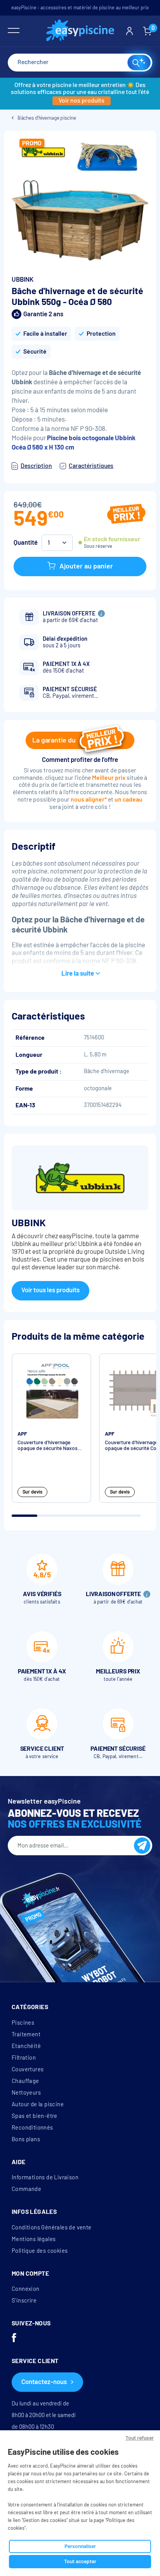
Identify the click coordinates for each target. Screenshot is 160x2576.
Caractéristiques (91, 466)
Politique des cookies (40, 2251)
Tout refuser (140, 2438)
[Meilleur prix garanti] (126, 515)
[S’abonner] (142, 1846)
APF (22, 1434)
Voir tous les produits (50, 1290)
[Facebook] (14, 2339)
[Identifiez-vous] (130, 31)
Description (36, 466)
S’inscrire (24, 2301)
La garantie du (54, 740)
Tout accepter (80, 2561)
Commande (26, 2189)
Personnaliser (80, 2546)
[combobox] (80, 63)
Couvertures (28, 2069)
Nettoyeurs (26, 2093)
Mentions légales (34, 2239)
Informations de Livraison (45, 2177)
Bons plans (26, 2139)
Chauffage (25, 2081)
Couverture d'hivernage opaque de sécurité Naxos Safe (48, 1446)
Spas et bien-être (35, 2116)
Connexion (26, 2289)
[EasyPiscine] (80, 31)
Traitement (26, 2034)
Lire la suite (78, 973)
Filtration (24, 2058)
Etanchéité (26, 2046)
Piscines (23, 2023)
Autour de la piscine (38, 2104)
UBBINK (23, 280)
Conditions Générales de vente (52, 2227)
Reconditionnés (32, 2128)
